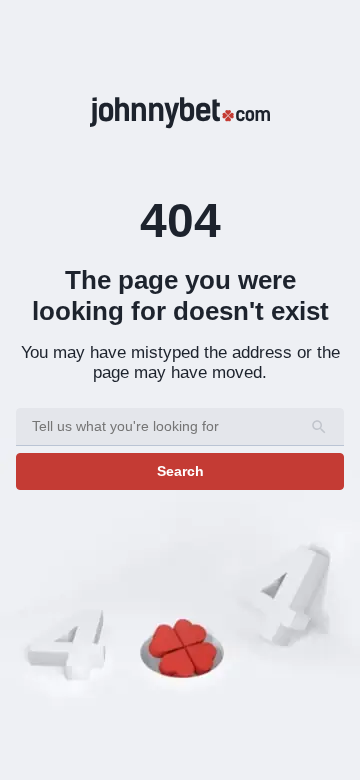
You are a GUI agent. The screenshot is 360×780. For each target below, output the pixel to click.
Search (180, 471)
